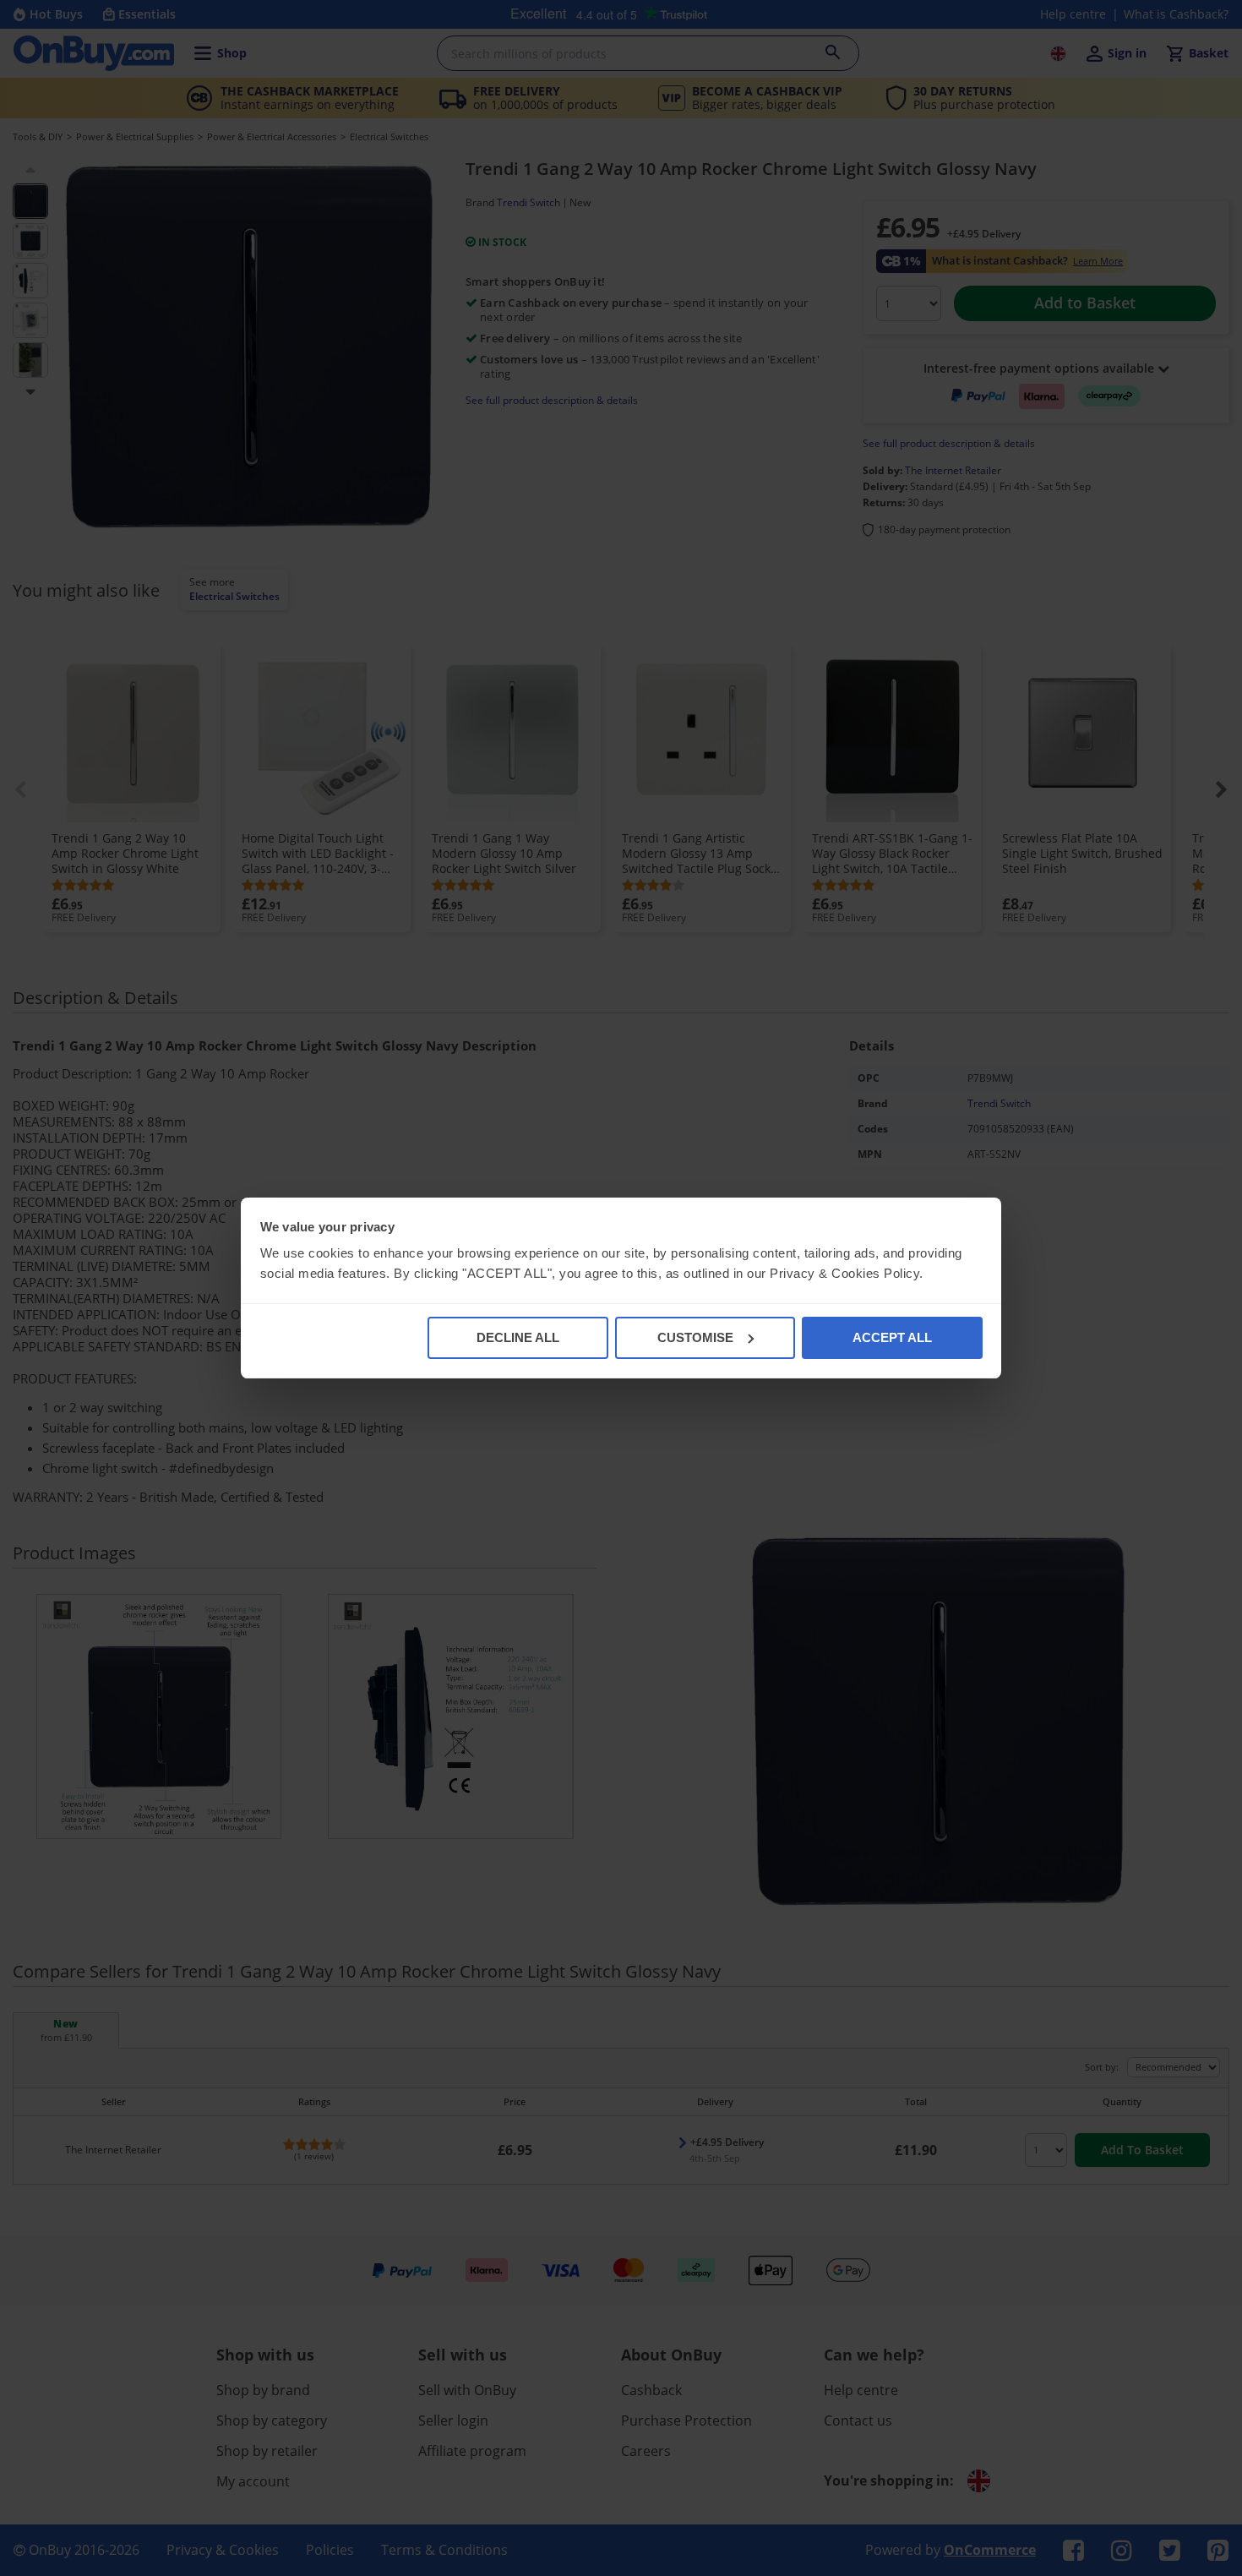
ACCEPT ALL (892, 1337)
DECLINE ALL (518, 1337)
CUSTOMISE (695, 1337)
